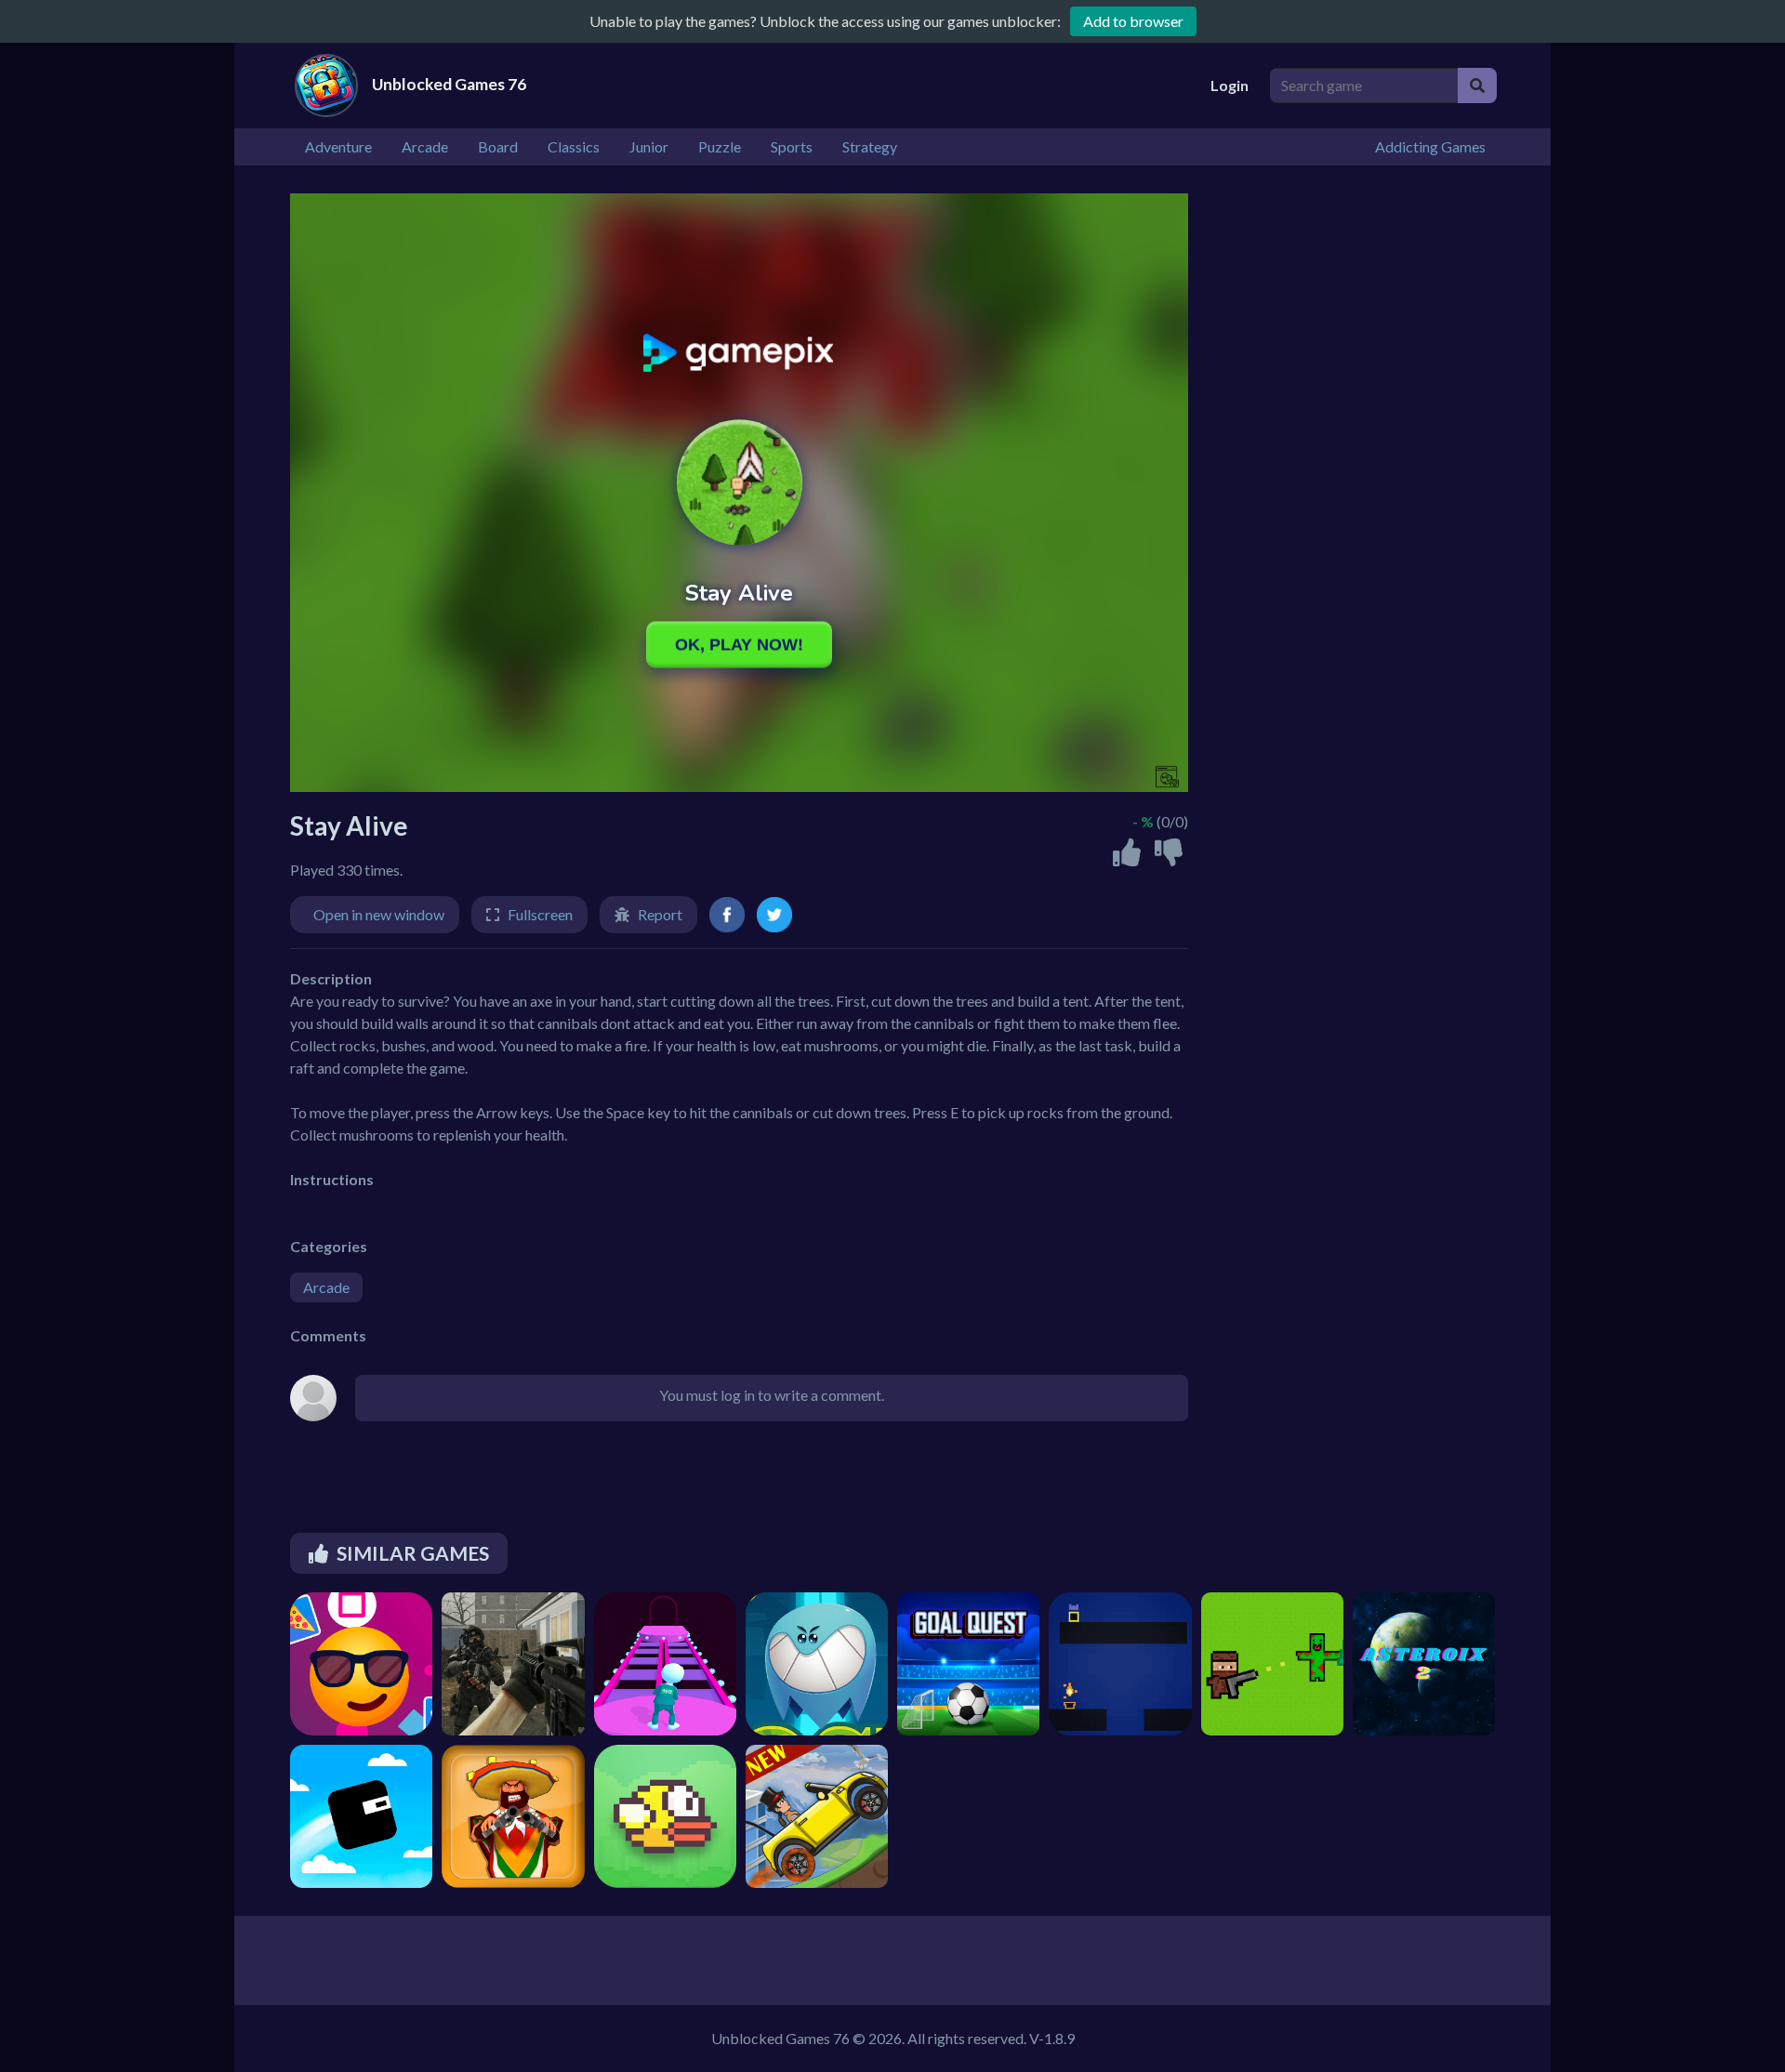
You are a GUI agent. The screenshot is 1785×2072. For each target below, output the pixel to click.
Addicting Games (1430, 146)
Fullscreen (540, 914)
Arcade (326, 1287)
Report (660, 914)
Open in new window (379, 914)
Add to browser (1133, 21)
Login (1230, 85)
